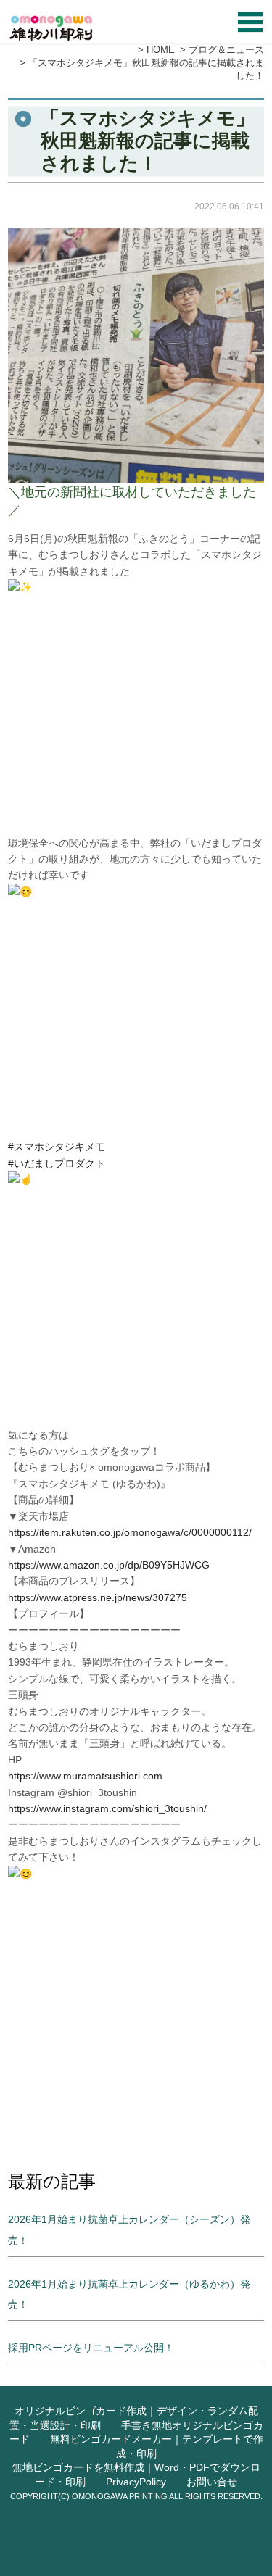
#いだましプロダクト (57, 1163)
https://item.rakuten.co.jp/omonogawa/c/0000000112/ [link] (130, 1532)
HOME (161, 50)
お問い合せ (212, 2482)
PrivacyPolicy (136, 2482)
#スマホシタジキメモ (57, 1147)
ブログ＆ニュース (226, 50)
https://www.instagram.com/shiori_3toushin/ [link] (107, 1808)
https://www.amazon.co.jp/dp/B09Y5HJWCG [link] (109, 1565)
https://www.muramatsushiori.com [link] (85, 1776)
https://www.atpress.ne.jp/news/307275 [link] (98, 1597)
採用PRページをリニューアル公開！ (91, 2348)
